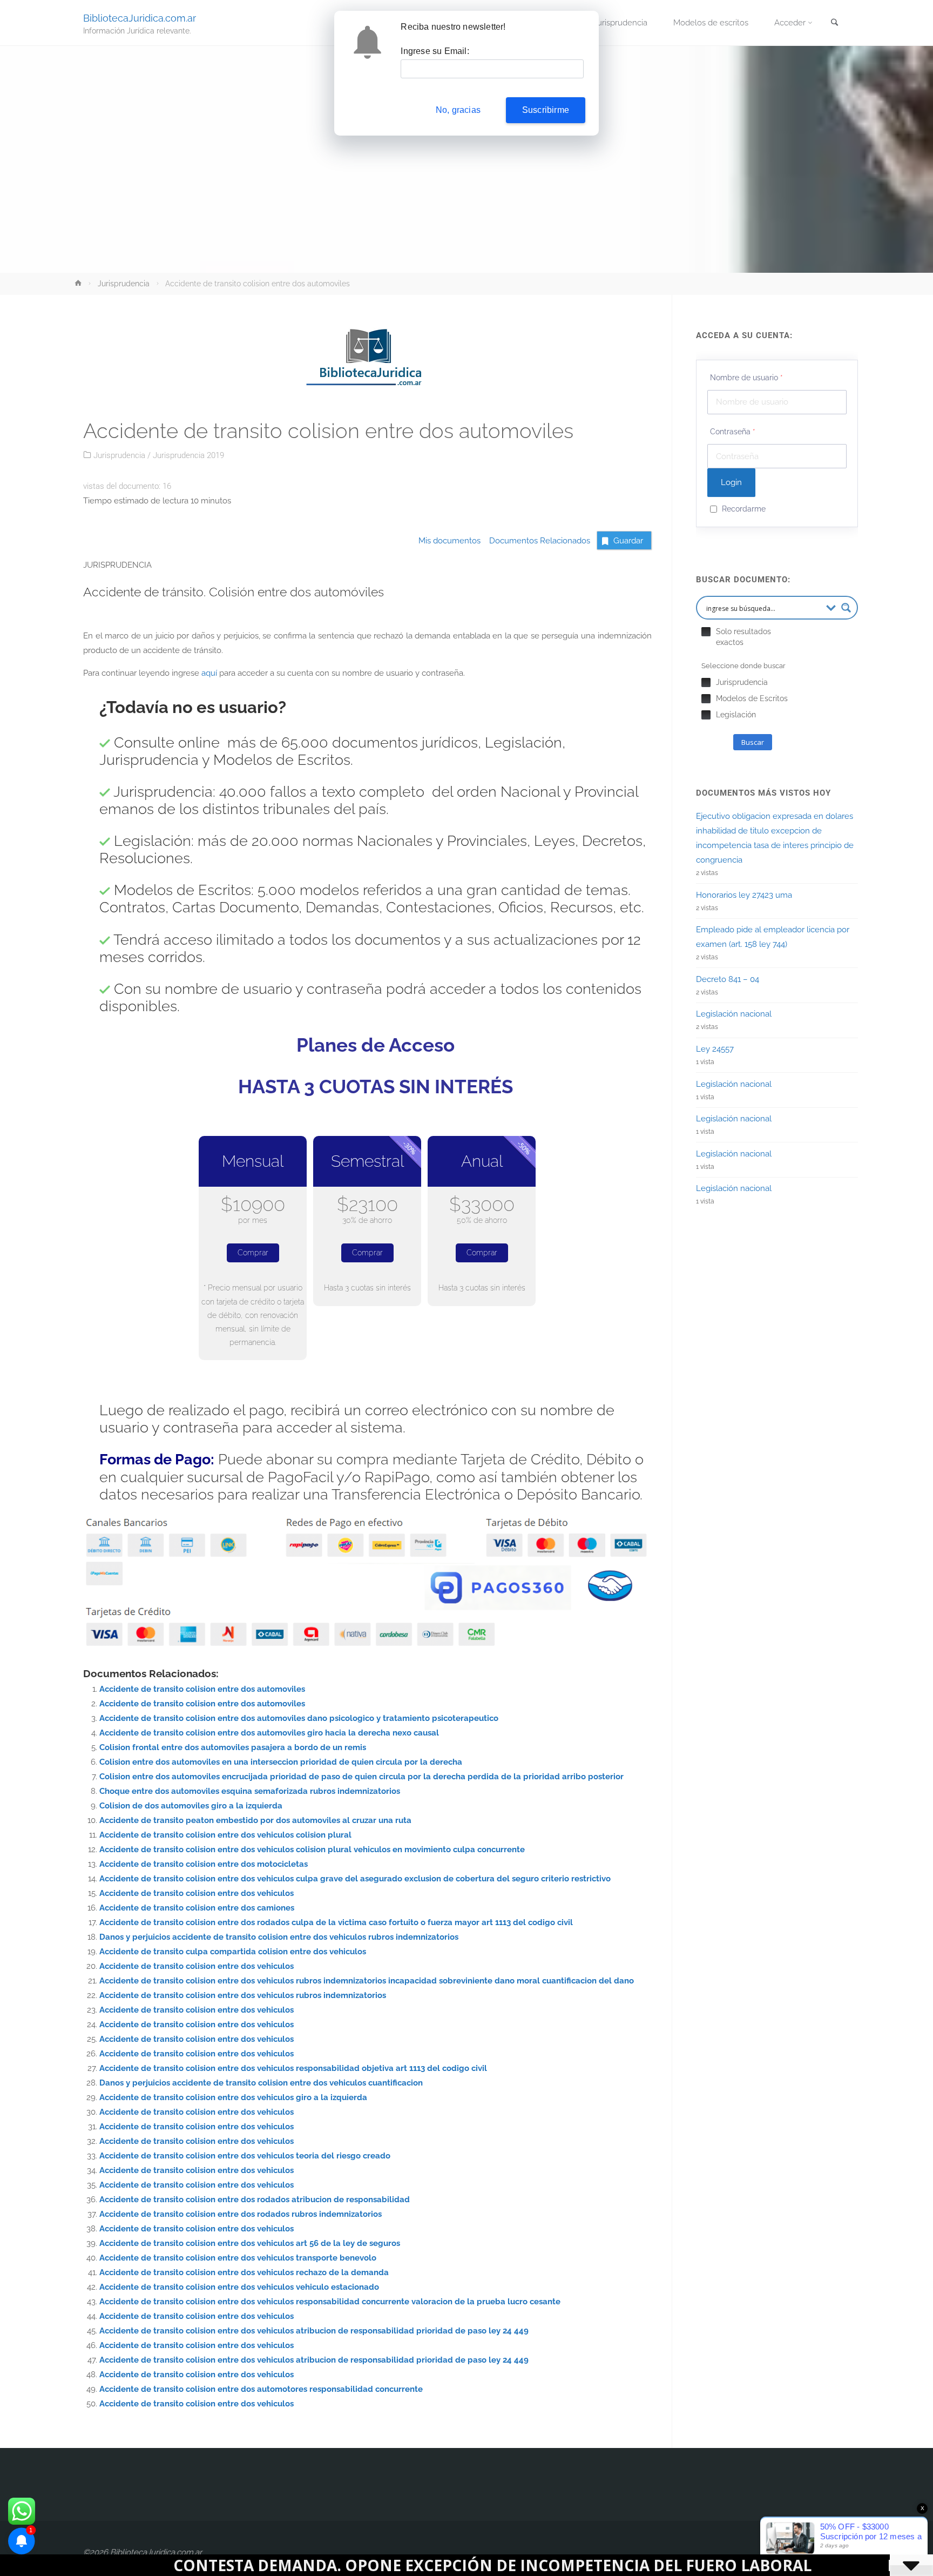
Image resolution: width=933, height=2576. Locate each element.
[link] (834, 23)
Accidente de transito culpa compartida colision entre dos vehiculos (233, 1952)
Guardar (628, 541)
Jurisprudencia (124, 284)
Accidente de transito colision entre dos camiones (197, 1908)
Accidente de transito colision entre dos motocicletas (204, 1864)
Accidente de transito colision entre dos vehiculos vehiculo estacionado (239, 2287)
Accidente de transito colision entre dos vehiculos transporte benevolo (238, 2258)
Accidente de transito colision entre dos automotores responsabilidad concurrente (261, 2389)
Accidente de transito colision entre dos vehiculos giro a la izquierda (233, 2097)
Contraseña (733, 432)
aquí (209, 673)
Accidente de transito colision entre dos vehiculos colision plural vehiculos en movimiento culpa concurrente (312, 1849)
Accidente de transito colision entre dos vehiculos (197, 1893)
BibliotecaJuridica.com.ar (140, 18)
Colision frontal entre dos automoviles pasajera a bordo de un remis (233, 1747)
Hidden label (706, 632)
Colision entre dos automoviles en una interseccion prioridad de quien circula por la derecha (281, 1762)
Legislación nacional (734, 1014)
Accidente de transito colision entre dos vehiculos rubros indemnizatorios (243, 1995)
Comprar (253, 1253)
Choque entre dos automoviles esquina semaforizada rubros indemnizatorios (250, 1791)
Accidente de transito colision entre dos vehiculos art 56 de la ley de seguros (250, 2243)
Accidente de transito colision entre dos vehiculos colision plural (225, 1835)
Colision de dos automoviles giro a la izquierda (191, 1806)
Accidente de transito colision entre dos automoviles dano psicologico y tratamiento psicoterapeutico (299, 1718)
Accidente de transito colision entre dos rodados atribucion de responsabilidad (255, 2200)
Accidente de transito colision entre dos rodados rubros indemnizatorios (241, 2214)
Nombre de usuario (746, 378)
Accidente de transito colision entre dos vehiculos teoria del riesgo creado (245, 2156)
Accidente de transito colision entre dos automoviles (202, 1689)
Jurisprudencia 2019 (188, 455)
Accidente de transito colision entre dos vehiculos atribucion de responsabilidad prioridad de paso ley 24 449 (314, 2331)
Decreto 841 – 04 (728, 979)
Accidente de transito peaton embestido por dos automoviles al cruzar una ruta (255, 1820)
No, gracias (458, 110)
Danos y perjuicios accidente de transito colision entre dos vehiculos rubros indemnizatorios (279, 1937)
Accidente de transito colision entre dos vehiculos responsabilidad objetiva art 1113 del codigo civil (293, 2068)
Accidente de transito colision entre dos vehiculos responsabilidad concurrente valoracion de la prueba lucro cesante (330, 2302)
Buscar (753, 742)
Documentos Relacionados (536, 541)
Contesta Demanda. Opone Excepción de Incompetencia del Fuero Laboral (337, 2565)
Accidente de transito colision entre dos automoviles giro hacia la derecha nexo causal (269, 1733)
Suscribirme (546, 110)
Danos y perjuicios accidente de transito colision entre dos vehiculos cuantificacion (261, 2083)
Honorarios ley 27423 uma (744, 895)
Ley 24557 (715, 1049)
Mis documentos (449, 541)
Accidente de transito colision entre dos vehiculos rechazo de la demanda (244, 2272)
